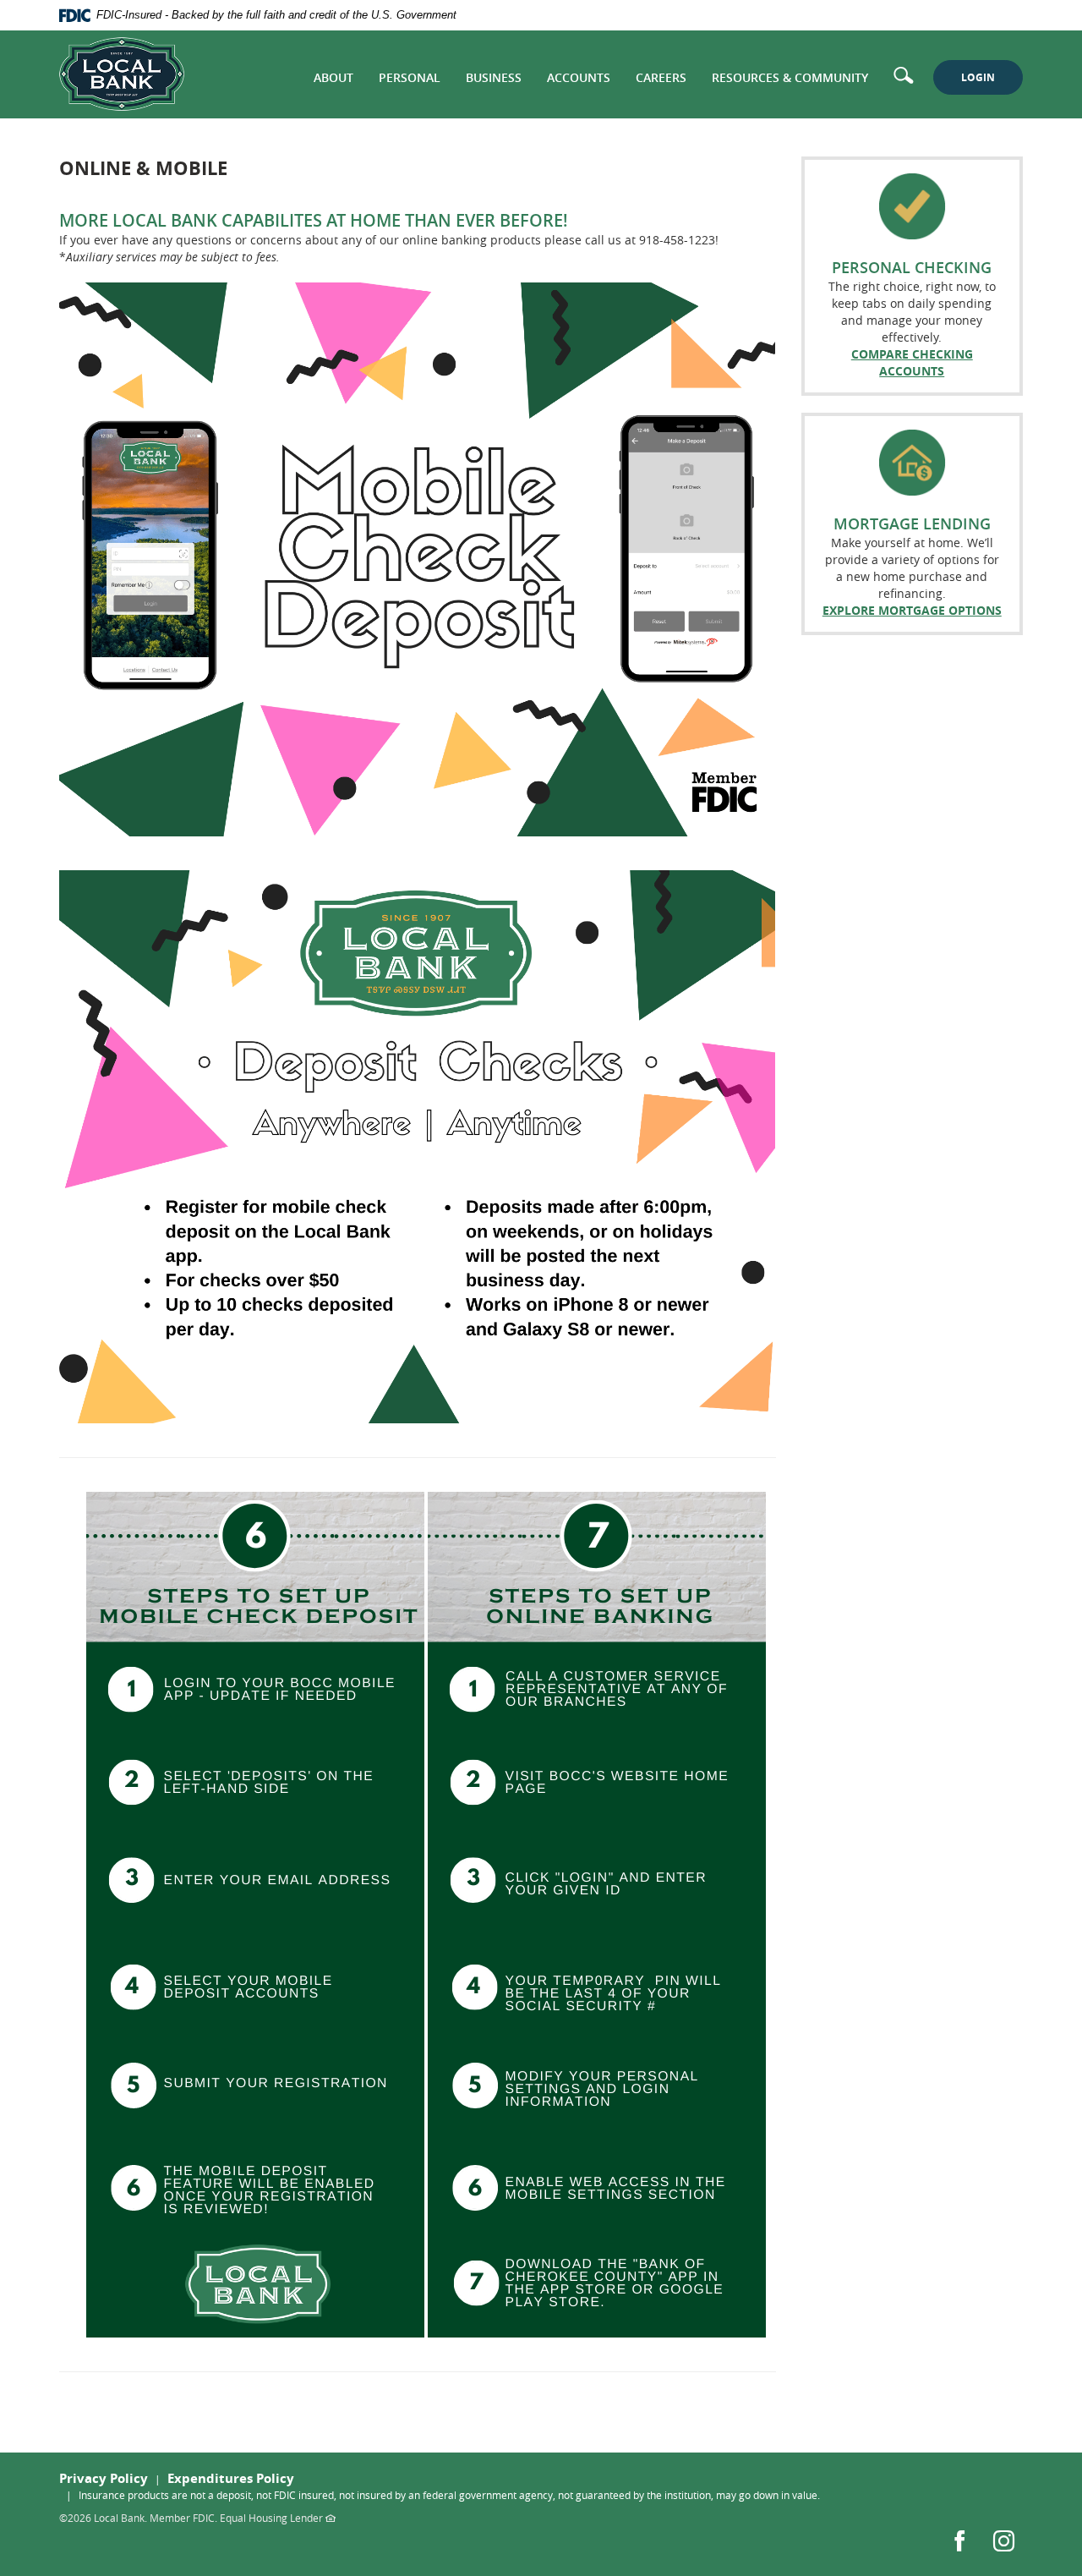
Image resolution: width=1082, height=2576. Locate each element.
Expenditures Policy (231, 2478)
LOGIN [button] (978, 77)
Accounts (579, 77)
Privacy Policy (104, 2478)
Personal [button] (410, 77)
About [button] (333, 77)
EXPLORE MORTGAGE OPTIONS (912, 610)
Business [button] (494, 77)
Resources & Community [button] (790, 77)
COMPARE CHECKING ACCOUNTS (912, 362)
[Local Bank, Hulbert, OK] (122, 74)
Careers (661, 77)
